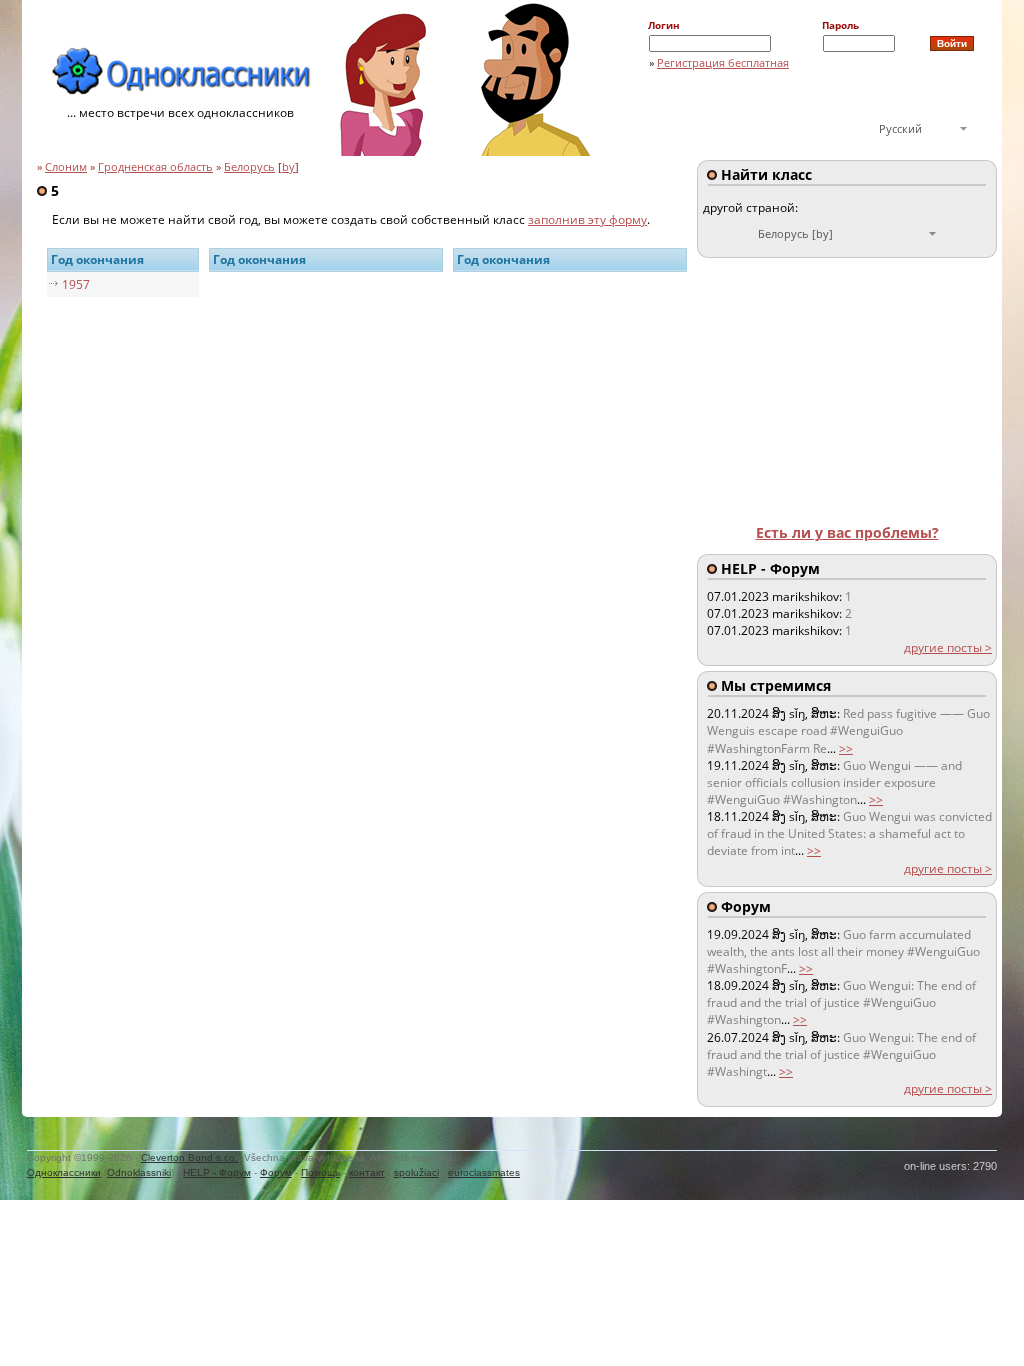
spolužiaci (416, 1172)
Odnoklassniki (139, 1172)
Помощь (320, 1172)
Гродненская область (155, 167)
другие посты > (948, 647)
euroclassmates (484, 1172)
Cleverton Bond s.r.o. (189, 1157)
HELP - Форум (217, 1172)
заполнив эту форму (587, 219)
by (288, 167)
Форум (276, 1172)
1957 (76, 284)
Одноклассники (64, 1172)
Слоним (66, 167)
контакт (367, 1172)
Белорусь (249, 167)
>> (846, 748)
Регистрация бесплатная (723, 62)
